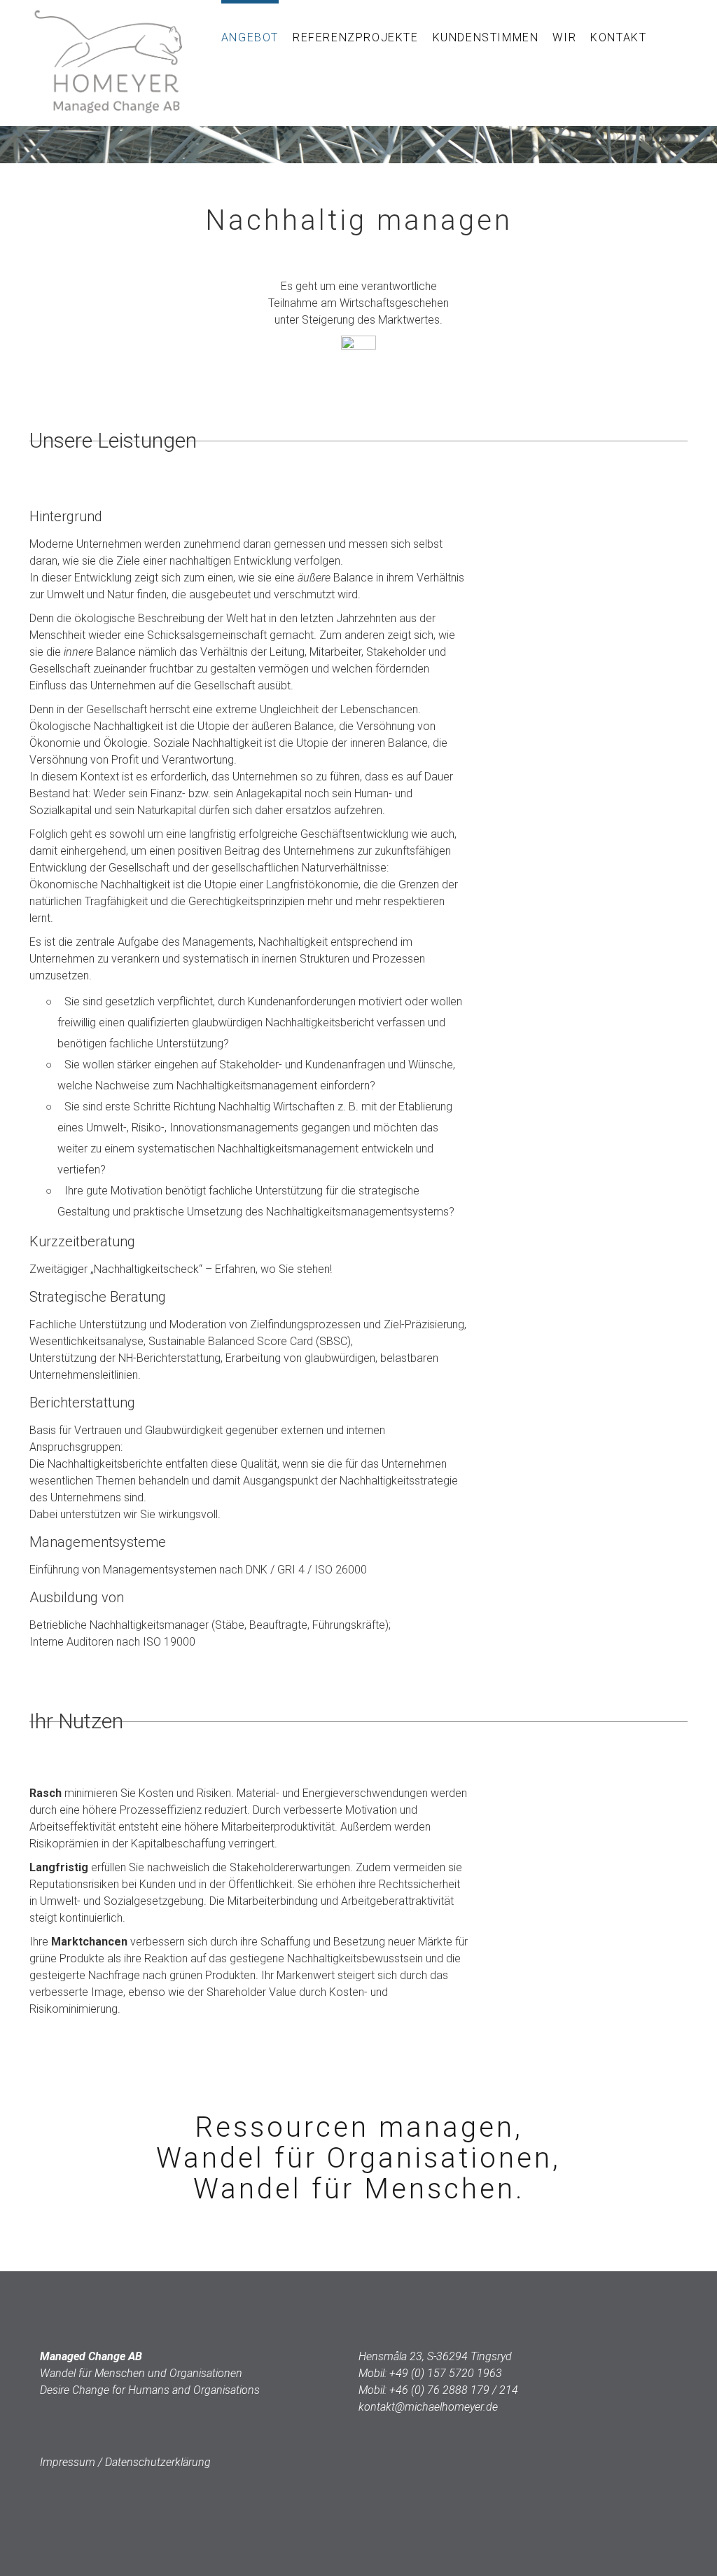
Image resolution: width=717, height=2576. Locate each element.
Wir (564, 37)
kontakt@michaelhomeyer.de (428, 2407)
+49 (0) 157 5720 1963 (446, 2373)
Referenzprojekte (356, 37)
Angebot (250, 37)
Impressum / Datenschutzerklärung (125, 2462)
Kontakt (618, 37)
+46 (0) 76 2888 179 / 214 (454, 2390)
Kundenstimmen (486, 37)
